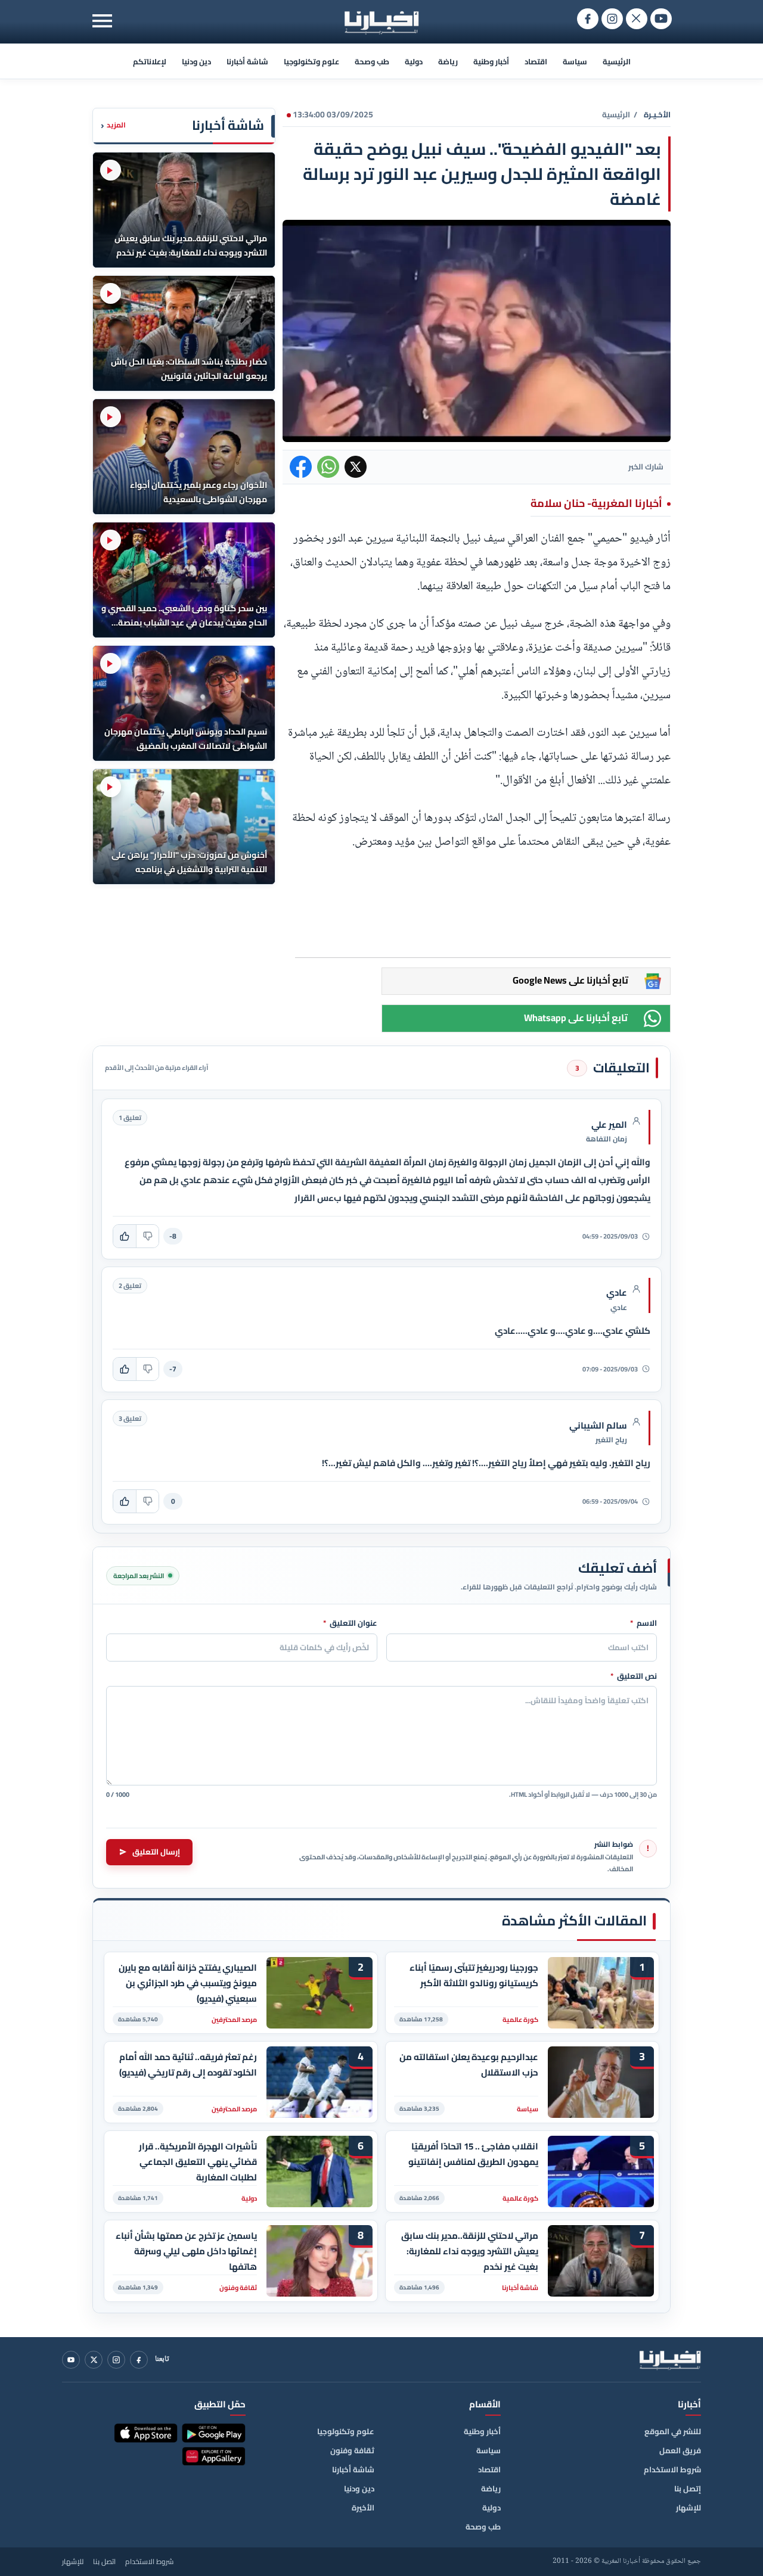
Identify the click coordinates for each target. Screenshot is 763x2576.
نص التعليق (634, 1676)
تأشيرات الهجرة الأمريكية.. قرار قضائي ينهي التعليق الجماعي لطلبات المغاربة (198, 2162)
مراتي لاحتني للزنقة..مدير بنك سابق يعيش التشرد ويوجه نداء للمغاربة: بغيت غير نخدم (470, 2251)
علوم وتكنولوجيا (311, 61)
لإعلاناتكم (150, 61)
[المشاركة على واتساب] (328, 467)
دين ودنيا (196, 61)
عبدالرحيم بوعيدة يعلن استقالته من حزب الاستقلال (469, 2065)
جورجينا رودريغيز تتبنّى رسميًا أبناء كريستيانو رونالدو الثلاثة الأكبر (474, 1975)
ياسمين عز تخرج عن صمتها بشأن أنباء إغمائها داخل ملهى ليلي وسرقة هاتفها (186, 2251)
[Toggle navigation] (102, 21)
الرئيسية (617, 61)
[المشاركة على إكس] (356, 467)
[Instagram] (116, 2360)
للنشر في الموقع (673, 2431)
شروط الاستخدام (672, 2469)
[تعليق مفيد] (125, 1236)
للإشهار (688, 2507)
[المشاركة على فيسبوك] (301, 467)
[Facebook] (139, 2360)
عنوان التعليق (350, 1623)
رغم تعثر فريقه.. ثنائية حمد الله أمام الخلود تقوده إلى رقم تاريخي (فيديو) (188, 2065)
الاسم (643, 1623)
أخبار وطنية (491, 61)
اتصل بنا (104, 2562)
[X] (94, 2360)
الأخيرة (363, 2507)
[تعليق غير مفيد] (147, 1236)
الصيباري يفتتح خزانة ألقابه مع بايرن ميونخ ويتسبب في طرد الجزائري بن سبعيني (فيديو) (188, 1983)
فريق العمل (680, 2450)
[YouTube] (71, 2360)
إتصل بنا (688, 2488)
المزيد (113, 125)
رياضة (448, 61)
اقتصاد (536, 61)
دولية (414, 61)
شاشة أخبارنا (247, 61)
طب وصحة (372, 61)
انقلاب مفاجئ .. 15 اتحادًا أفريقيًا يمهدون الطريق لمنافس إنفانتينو (473, 2154)
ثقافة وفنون (352, 2450)
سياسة (575, 61)
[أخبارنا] (670, 2360)
